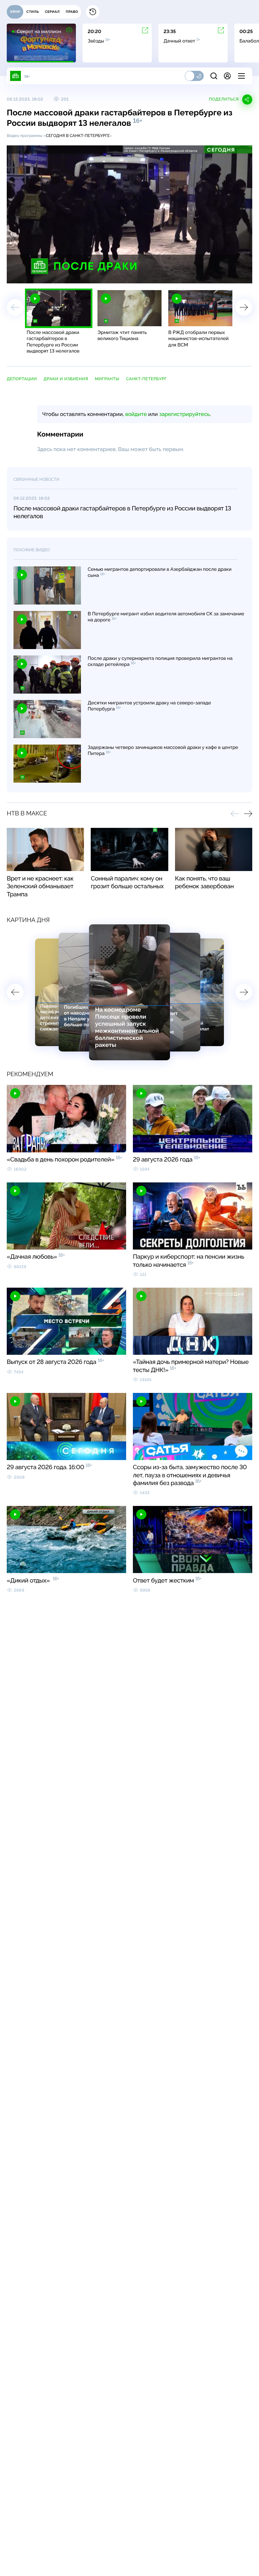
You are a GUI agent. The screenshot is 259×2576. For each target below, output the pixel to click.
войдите (136, 414)
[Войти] (227, 76)
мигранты (107, 379)
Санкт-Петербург (147, 379)
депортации (22, 379)
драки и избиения (66, 379)
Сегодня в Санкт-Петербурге (78, 136)
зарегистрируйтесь (184, 414)
